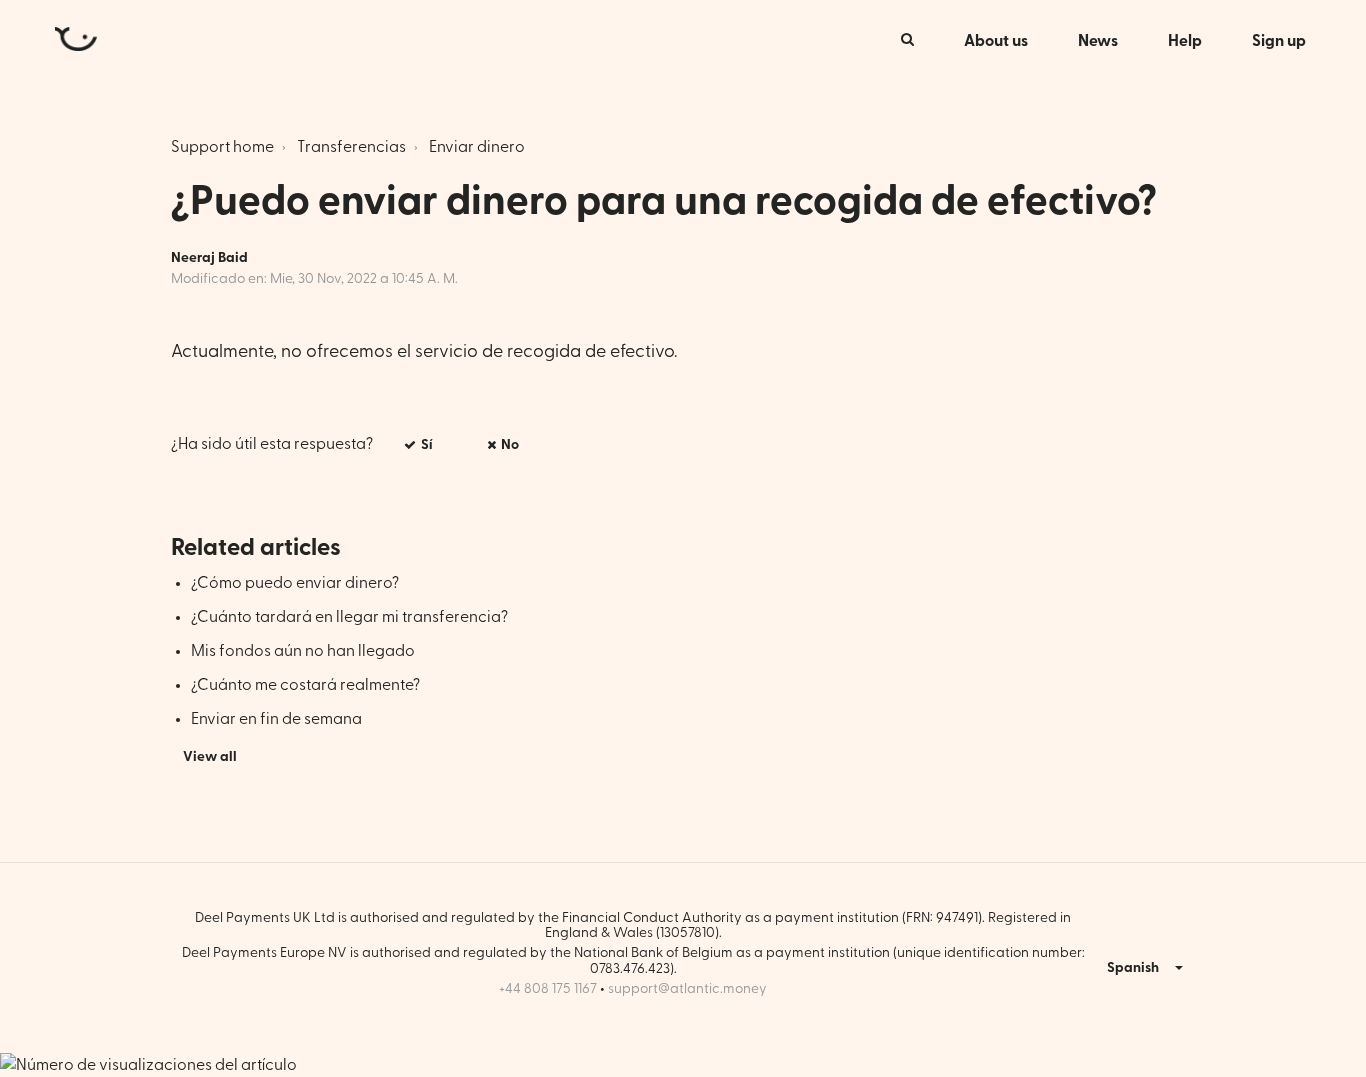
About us (996, 41)
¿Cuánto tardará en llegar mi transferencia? (349, 617)
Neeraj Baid (209, 258)
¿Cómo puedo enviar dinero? (295, 583)
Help (1185, 41)
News (1098, 41)
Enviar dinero (477, 147)
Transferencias (351, 147)
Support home (222, 147)
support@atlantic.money (687, 989)
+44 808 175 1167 (548, 989)
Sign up (1279, 41)
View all (210, 757)
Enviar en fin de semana (276, 719)
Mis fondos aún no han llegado (303, 651)
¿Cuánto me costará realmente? (305, 685)
